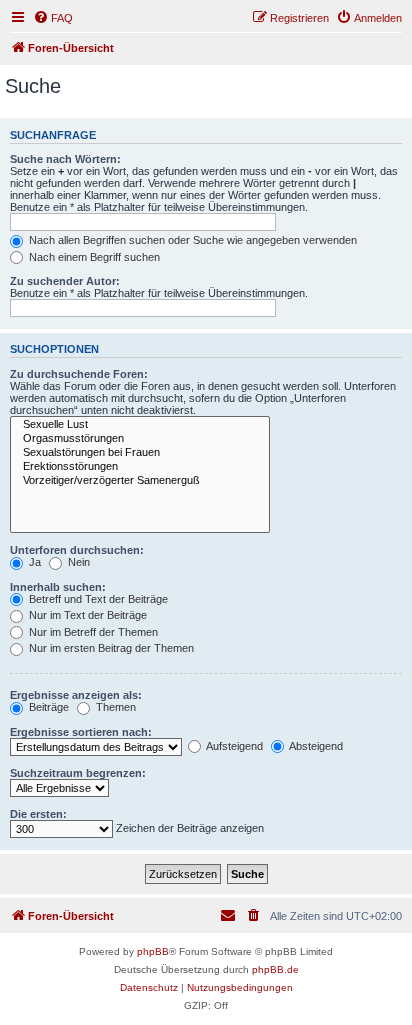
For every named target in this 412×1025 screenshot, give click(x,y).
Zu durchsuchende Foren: (79, 374)
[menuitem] (53, 18)
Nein (77, 562)
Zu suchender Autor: (65, 281)
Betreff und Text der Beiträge (97, 599)
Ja (33, 562)
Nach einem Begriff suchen (93, 257)
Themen (114, 707)
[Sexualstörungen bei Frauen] (140, 453)
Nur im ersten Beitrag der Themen (110, 648)
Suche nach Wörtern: (65, 159)
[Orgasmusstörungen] (140, 439)
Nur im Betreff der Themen (92, 632)
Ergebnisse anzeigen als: (76, 695)
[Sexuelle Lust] (140, 425)
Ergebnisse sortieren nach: (81, 732)
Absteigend (315, 746)
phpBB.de (275, 969)
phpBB (153, 951)
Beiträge (47, 707)
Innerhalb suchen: (58, 587)
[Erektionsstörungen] (140, 467)
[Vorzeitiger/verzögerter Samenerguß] (140, 481)
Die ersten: (38, 814)
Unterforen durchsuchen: (77, 550)
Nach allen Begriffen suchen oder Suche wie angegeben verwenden (191, 240)
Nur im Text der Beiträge (86, 615)
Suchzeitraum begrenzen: (78, 773)
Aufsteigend (233, 746)
